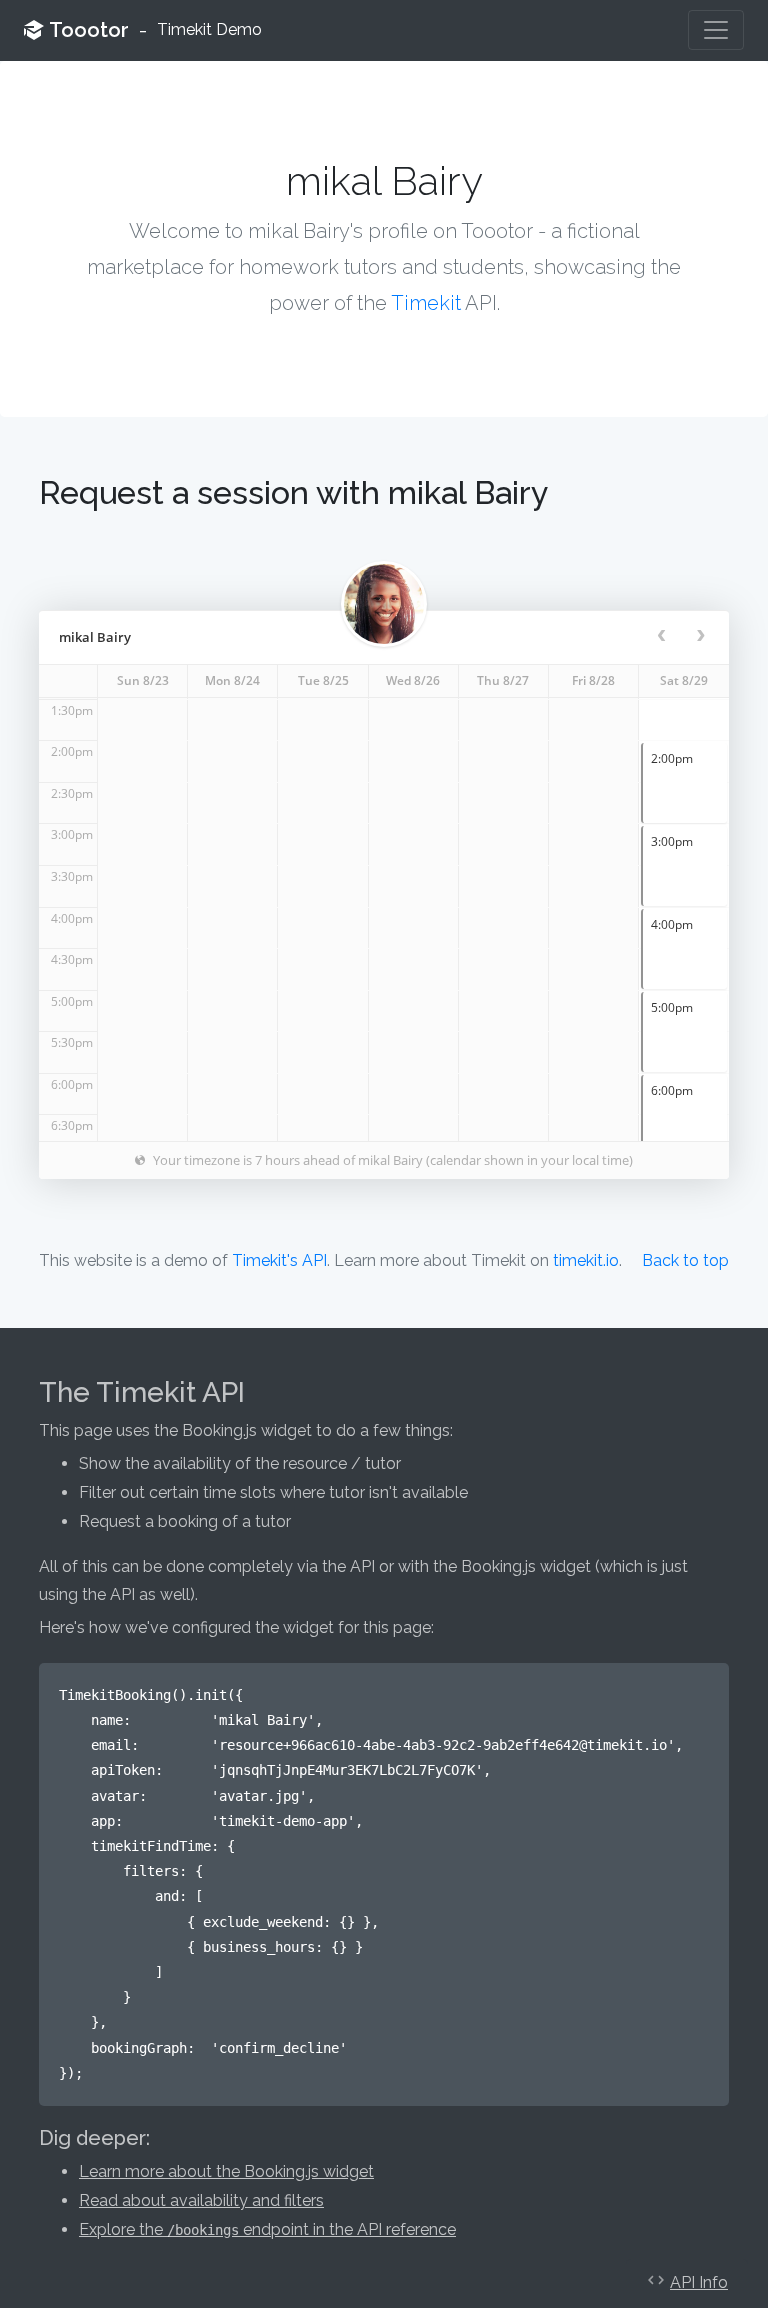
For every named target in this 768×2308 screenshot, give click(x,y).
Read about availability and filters (201, 2200)
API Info (699, 2282)
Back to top (685, 1260)
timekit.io (586, 1260)
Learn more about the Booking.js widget (226, 2171)
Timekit (426, 303)
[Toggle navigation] (716, 30)
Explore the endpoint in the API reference (267, 2229)
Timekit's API (279, 1260)
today (607, 637)
